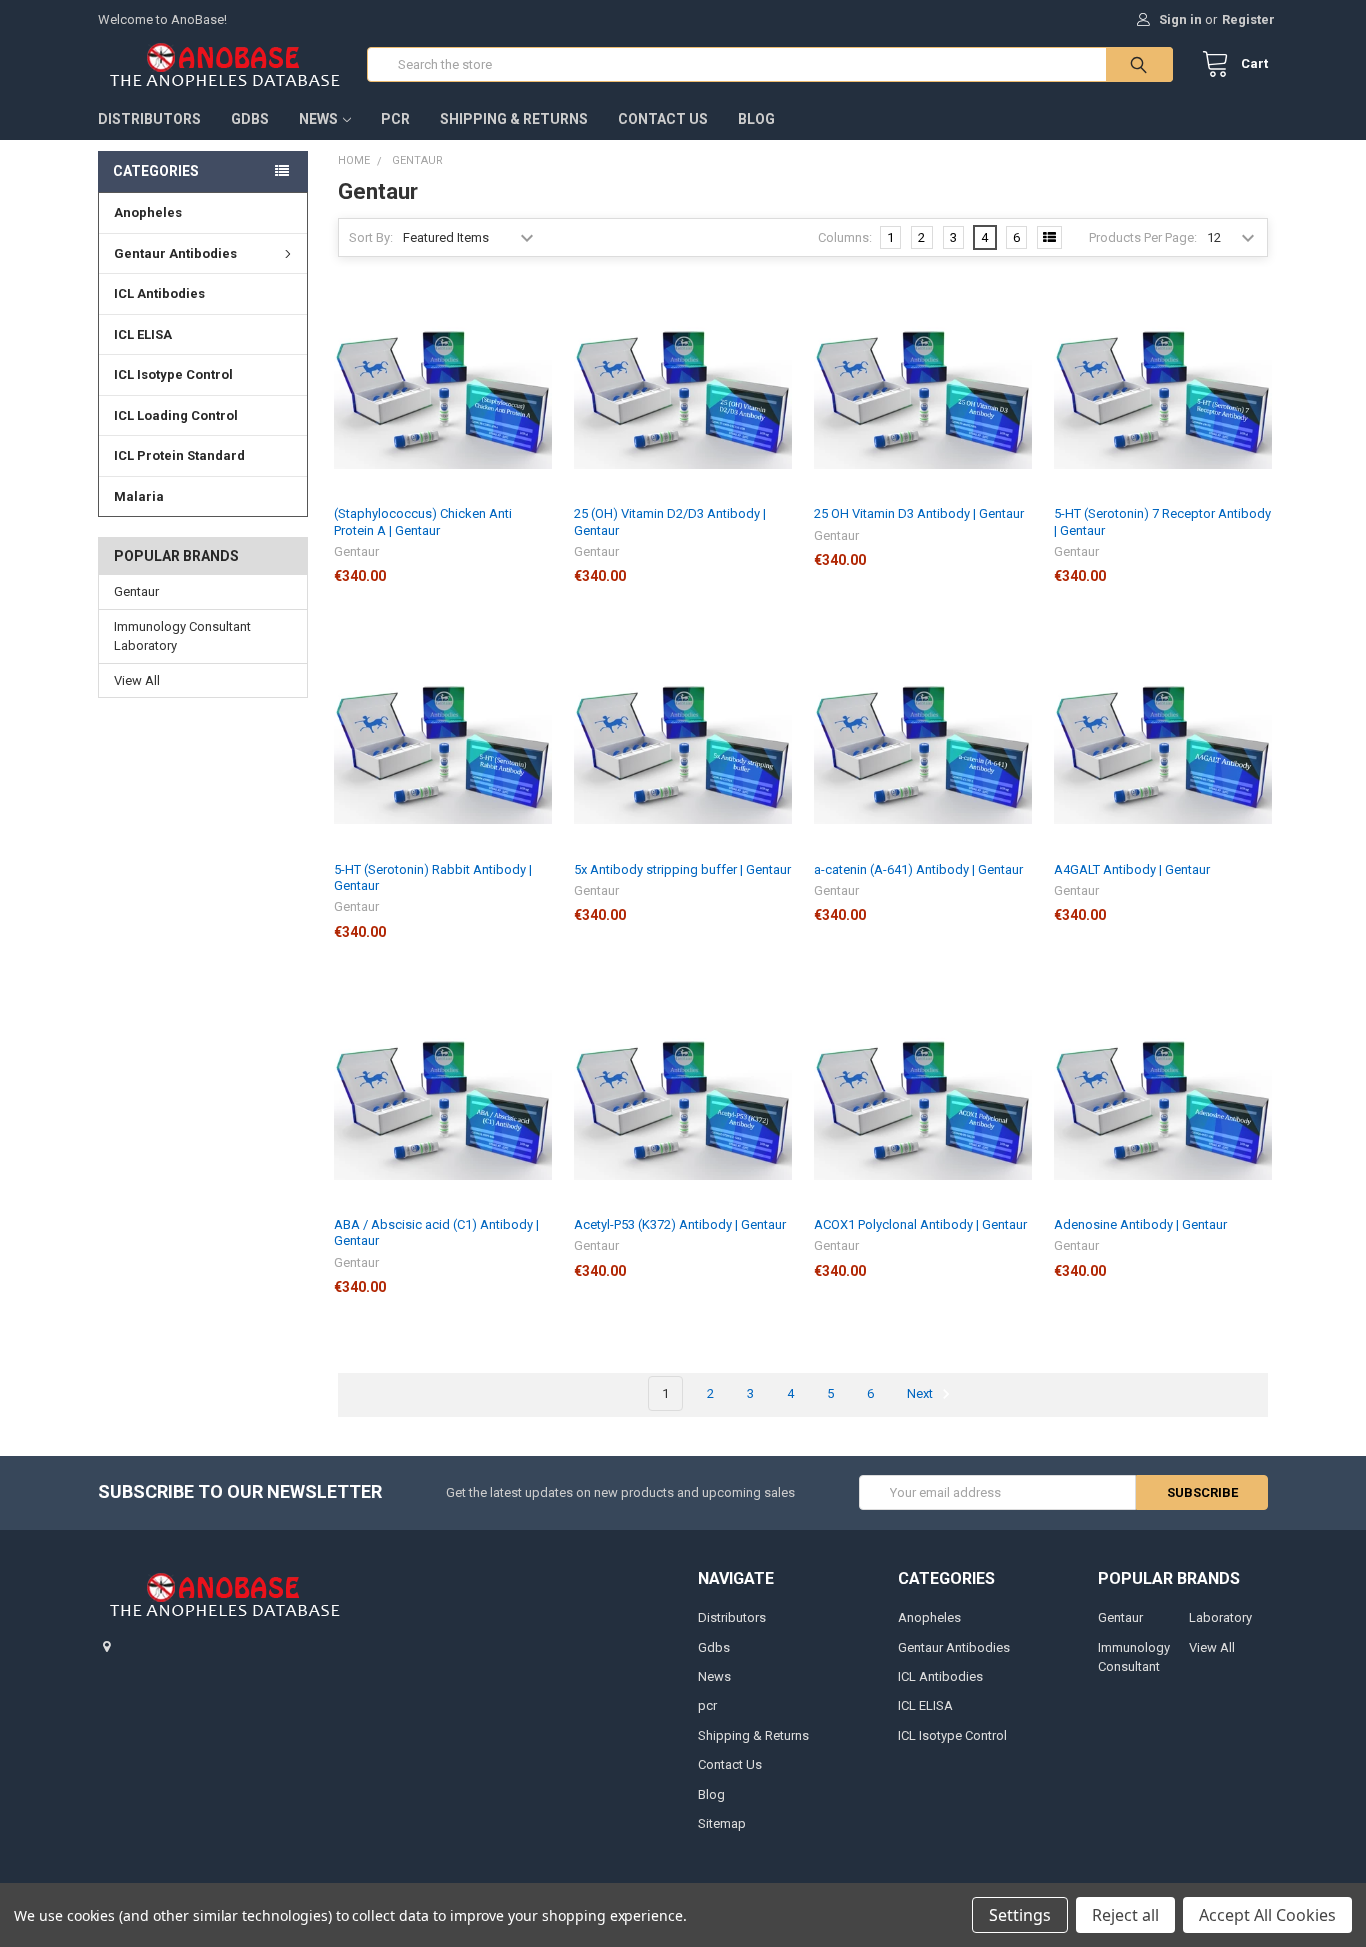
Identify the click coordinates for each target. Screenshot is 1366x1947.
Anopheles (148, 212)
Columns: (845, 237)
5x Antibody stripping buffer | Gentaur (682, 869)
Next (921, 1393)
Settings (1020, 1915)
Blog (756, 119)
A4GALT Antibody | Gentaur (1132, 869)
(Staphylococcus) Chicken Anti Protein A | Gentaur (423, 521)
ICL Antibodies (159, 293)
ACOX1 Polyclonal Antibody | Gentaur (920, 1224)
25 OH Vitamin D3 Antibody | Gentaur (919, 513)
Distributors (149, 119)
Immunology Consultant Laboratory (182, 636)
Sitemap (722, 1823)
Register (1248, 19)
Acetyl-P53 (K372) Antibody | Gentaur (680, 1224)
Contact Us (663, 119)
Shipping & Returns (514, 119)
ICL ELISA (143, 334)
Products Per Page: (1143, 237)
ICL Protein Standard (179, 455)
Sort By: (371, 237)
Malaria (139, 496)
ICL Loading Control (176, 415)
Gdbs (250, 119)
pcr (395, 119)
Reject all (1125, 1915)
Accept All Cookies (1267, 1915)
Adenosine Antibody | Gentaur (1140, 1224)
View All (137, 680)
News (318, 119)
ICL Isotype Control (173, 374)
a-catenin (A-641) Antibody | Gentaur (918, 869)
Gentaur (136, 591)
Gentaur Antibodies (175, 253)
